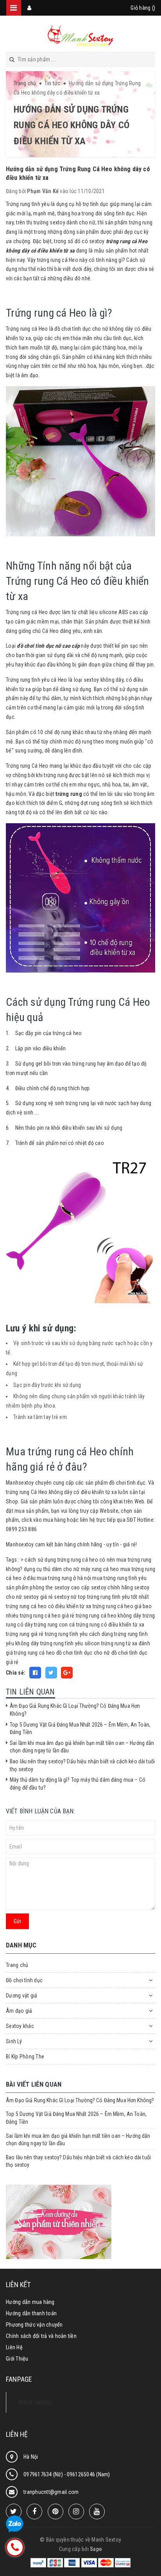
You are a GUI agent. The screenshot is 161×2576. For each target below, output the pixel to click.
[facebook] (34, 2512)
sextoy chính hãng (112, 1587)
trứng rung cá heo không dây (109, 1616)
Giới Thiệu (17, 2359)
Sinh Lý (14, 2041)
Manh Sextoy (35, 2402)
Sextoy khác (20, 2026)
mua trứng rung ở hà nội (64, 1578)
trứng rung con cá (54, 1625)
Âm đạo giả (19, 2011)
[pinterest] (55, 2512)
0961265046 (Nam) (89, 2474)
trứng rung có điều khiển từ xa (110, 1625)
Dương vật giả (21, 1996)
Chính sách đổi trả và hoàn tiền (41, 2336)
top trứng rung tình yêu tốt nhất (114, 1597)
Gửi (17, 1921)
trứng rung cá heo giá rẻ (47, 1616)
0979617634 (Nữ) (44, 2474)
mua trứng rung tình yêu (119, 1578)
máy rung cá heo (100, 1569)
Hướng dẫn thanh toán (31, 2313)
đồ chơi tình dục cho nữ (83, 1653)
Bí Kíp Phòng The (25, 2057)
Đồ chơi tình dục (24, 1980)
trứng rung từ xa (119, 1643)
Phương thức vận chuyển (34, 2325)
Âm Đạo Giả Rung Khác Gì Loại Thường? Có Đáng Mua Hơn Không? (80, 2100)
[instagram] (76, 2512)
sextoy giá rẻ (38, 1597)
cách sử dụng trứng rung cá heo (61, 1560)
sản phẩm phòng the (30, 1587)
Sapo (96, 2549)
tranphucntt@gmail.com (51, 2492)
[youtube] (97, 2512)
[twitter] (14, 2512)
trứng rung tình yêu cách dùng (79, 1634)
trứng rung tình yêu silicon (70, 1643)
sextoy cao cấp (72, 1587)
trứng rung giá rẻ (25, 1634)
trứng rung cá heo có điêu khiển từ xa (48, 1606)
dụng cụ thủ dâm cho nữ (52, 1569)
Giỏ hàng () (143, 8)
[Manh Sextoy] (80, 35)
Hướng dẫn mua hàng (30, 2302)
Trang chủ (17, 1965)
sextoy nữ (65, 1597)
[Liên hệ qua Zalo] (15, 2524)
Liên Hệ (14, 2347)
